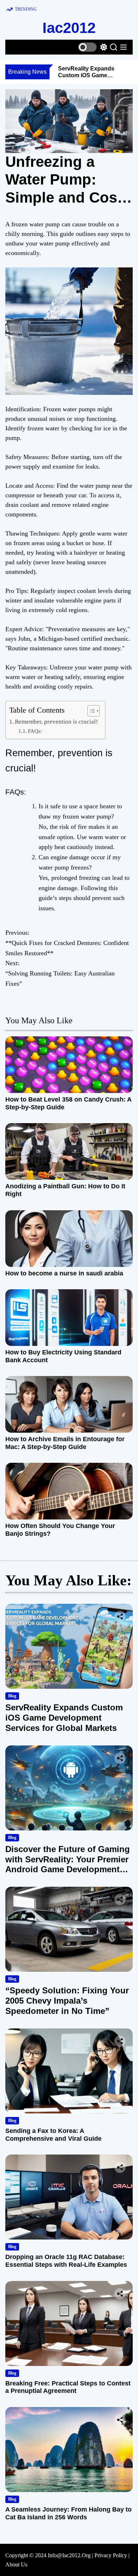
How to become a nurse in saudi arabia (64, 1273)
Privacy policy (111, 2555)
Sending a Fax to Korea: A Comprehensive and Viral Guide (53, 2135)
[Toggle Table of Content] (90, 711)
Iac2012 (69, 28)
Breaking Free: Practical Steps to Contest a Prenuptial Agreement (68, 2387)
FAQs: (35, 731)
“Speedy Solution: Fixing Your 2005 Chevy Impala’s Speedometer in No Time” (67, 2001)
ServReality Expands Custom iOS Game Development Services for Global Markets (64, 1718)
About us (16, 2564)
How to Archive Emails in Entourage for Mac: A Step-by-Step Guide (65, 1443)
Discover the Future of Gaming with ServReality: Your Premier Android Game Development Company (68, 1864)
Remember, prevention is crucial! (56, 722)
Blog (12, 1696)
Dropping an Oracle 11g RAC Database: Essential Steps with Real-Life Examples (66, 2261)
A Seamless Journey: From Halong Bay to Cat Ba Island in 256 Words (68, 2513)
